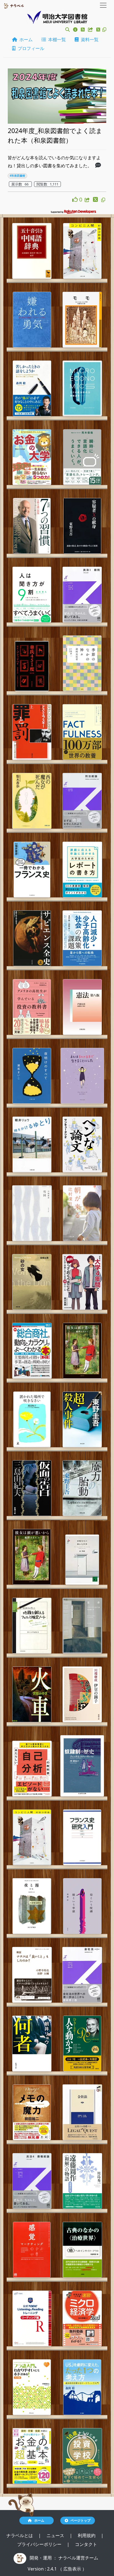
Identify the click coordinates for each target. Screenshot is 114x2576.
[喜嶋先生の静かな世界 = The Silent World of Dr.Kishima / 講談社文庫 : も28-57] (82, 1560)
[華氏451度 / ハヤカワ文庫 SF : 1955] (32, 666)
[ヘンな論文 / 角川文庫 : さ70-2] (82, 1144)
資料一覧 (89, 39)
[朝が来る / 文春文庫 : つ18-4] (82, 1213)
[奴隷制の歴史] (82, 1766)
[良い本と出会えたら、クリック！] (76, 199)
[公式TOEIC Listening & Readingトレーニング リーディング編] (32, 2318)
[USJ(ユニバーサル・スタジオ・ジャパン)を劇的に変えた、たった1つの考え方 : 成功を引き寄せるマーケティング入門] (82, 2387)
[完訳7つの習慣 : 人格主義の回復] (32, 526)
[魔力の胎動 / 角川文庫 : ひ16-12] (82, 1488)
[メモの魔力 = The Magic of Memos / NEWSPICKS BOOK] (32, 2112)
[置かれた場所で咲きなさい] (32, 1419)
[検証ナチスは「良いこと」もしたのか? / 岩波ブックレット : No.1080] (32, 1975)
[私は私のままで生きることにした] (82, 1076)
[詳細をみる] (98, 166)
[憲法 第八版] (82, 1007)
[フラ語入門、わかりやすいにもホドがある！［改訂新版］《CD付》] (32, 2387)
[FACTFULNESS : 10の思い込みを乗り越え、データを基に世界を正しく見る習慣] (82, 732)
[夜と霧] (32, 1906)
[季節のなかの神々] (82, 663)
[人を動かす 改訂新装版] (82, 2044)
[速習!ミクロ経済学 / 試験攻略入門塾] (82, 2318)
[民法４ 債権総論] (32, 2181)
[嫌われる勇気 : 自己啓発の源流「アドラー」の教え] (32, 320)
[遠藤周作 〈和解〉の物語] (82, 2181)
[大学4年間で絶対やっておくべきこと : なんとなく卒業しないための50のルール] (82, 1282)
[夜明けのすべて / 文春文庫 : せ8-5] (32, 1076)
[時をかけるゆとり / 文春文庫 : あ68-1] (32, 1144)
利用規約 (87, 2535)
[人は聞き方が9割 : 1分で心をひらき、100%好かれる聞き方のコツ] (32, 595)
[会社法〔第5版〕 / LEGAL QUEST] (82, 2112)
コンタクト (86, 2544)
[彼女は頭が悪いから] (82, 1351)
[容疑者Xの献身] (82, 526)
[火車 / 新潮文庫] (32, 1694)
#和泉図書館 (17, 176)
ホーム (25, 39)
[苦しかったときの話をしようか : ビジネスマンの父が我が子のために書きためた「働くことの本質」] (32, 388)
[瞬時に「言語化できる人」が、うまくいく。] (82, 457)
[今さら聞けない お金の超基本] (32, 2456)
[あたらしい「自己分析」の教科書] (32, 1769)
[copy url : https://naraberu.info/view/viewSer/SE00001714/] (103, 200)
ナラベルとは (20, 2535)
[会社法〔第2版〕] (82, 1975)
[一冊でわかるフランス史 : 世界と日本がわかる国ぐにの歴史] (32, 870)
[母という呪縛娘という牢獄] (82, 1906)
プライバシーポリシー (40, 2544)
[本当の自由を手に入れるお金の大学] (32, 457)
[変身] (82, 1626)
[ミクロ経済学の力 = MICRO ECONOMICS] (82, 388)
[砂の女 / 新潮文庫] (32, 1282)
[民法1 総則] (82, 595)
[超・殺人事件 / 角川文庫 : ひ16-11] (82, 1419)
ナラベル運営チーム (78, 2558)
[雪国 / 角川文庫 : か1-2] (32, 1213)
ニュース (56, 2535)
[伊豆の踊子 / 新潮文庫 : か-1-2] (82, 1694)
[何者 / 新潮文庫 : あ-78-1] (32, 2044)
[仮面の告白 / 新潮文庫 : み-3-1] (32, 1488)
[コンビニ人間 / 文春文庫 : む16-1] (82, 251)
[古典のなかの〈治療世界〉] (82, 2250)
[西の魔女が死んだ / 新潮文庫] (32, 801)
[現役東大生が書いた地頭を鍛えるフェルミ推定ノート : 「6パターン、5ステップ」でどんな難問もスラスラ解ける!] (32, 1626)
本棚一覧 (56, 39)
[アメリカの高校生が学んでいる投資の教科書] (32, 1007)
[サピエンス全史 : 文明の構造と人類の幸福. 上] (32, 938)
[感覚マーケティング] (32, 2250)
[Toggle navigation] (103, 5)
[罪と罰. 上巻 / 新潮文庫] (32, 732)
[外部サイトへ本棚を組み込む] (91, 30)
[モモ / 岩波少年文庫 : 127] (82, 320)
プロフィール (30, 48)
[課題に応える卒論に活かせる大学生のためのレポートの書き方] (82, 870)
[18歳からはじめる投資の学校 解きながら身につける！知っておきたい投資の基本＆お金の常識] (82, 2456)
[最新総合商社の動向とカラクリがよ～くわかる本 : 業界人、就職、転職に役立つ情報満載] (32, 1351)
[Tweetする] (99, 30)
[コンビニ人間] (32, 1837)
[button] (68, 30)
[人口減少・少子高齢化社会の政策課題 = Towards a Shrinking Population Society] (82, 938)
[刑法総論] (82, 801)
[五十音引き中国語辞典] (32, 251)
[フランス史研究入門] (82, 1837)
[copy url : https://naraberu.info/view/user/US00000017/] (104, 30)
